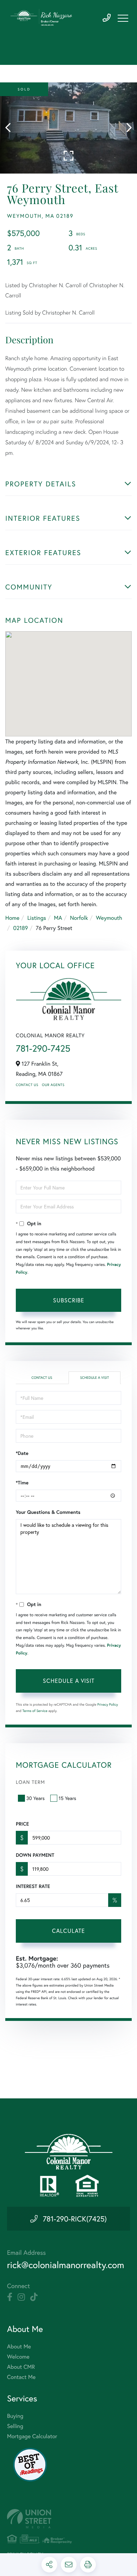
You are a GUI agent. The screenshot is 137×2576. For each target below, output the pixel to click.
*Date (22, 1453)
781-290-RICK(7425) (75, 2219)
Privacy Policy (108, 1704)
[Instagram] (21, 2297)
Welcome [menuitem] (18, 2357)
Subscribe (69, 1300)
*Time (22, 1483)
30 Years (35, 1798)
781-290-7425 (107, 18)
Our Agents (53, 1085)
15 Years (67, 1798)
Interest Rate (33, 1886)
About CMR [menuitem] (21, 2367)
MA (58, 918)
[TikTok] (34, 2297)
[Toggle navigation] (123, 18)
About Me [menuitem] (19, 2346)
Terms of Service (35, 1711)
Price (22, 1824)
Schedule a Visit (94, 1378)
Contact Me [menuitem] (21, 2377)
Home (12, 918)
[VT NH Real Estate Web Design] (68, 2519)
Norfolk (79, 918)
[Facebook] (10, 2297)
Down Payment (35, 1855)
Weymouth (109, 918)
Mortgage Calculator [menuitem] (32, 2436)
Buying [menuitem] (15, 2416)
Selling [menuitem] (15, 2426)
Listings (37, 918)
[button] (11, 128)
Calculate (68, 1931)
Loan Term (30, 1782)
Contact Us (27, 1085)
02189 (20, 928)
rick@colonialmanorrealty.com (66, 2265)
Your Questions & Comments (48, 1512)
